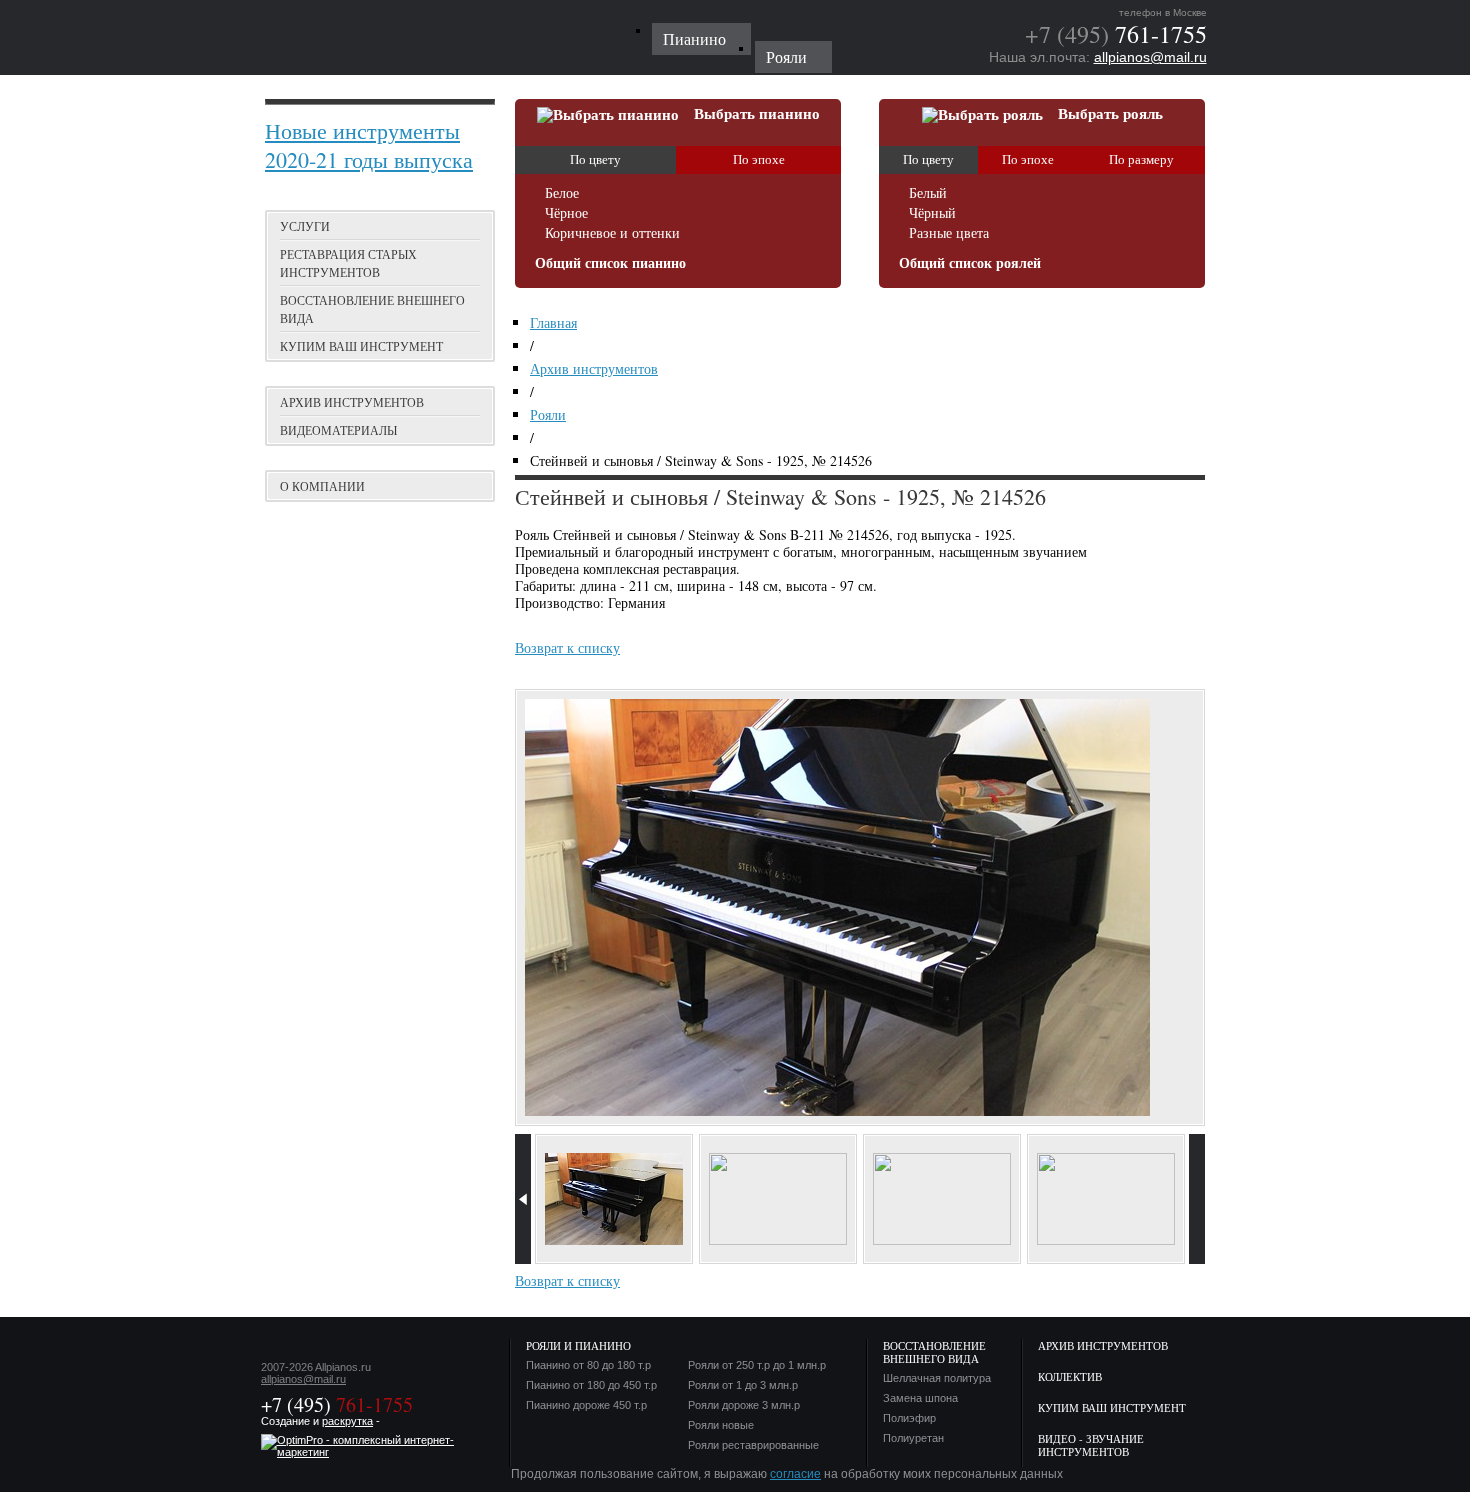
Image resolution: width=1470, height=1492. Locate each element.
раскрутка (347, 1421)
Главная (553, 322)
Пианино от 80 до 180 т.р (588, 1365)
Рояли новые (721, 1425)
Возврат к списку (567, 647)
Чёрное (566, 213)
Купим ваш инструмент (361, 346)
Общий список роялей (970, 263)
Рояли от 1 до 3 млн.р (743, 1385)
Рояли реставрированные (753, 1445)
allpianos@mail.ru (1150, 57)
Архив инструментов (352, 402)
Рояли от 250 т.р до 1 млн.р (757, 1365)
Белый (928, 193)
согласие (795, 1474)
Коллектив (1070, 1376)
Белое (562, 193)
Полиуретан (913, 1438)
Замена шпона (920, 1398)
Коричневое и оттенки (612, 233)
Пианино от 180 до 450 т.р (591, 1385)
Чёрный (932, 213)
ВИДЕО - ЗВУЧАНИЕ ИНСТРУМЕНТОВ (1091, 1445)
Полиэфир (909, 1418)
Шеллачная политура (937, 1378)
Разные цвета (949, 233)
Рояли (548, 414)
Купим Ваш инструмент (1112, 1407)
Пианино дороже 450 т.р (586, 1405)
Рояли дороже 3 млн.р (744, 1405)
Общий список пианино (610, 263)
